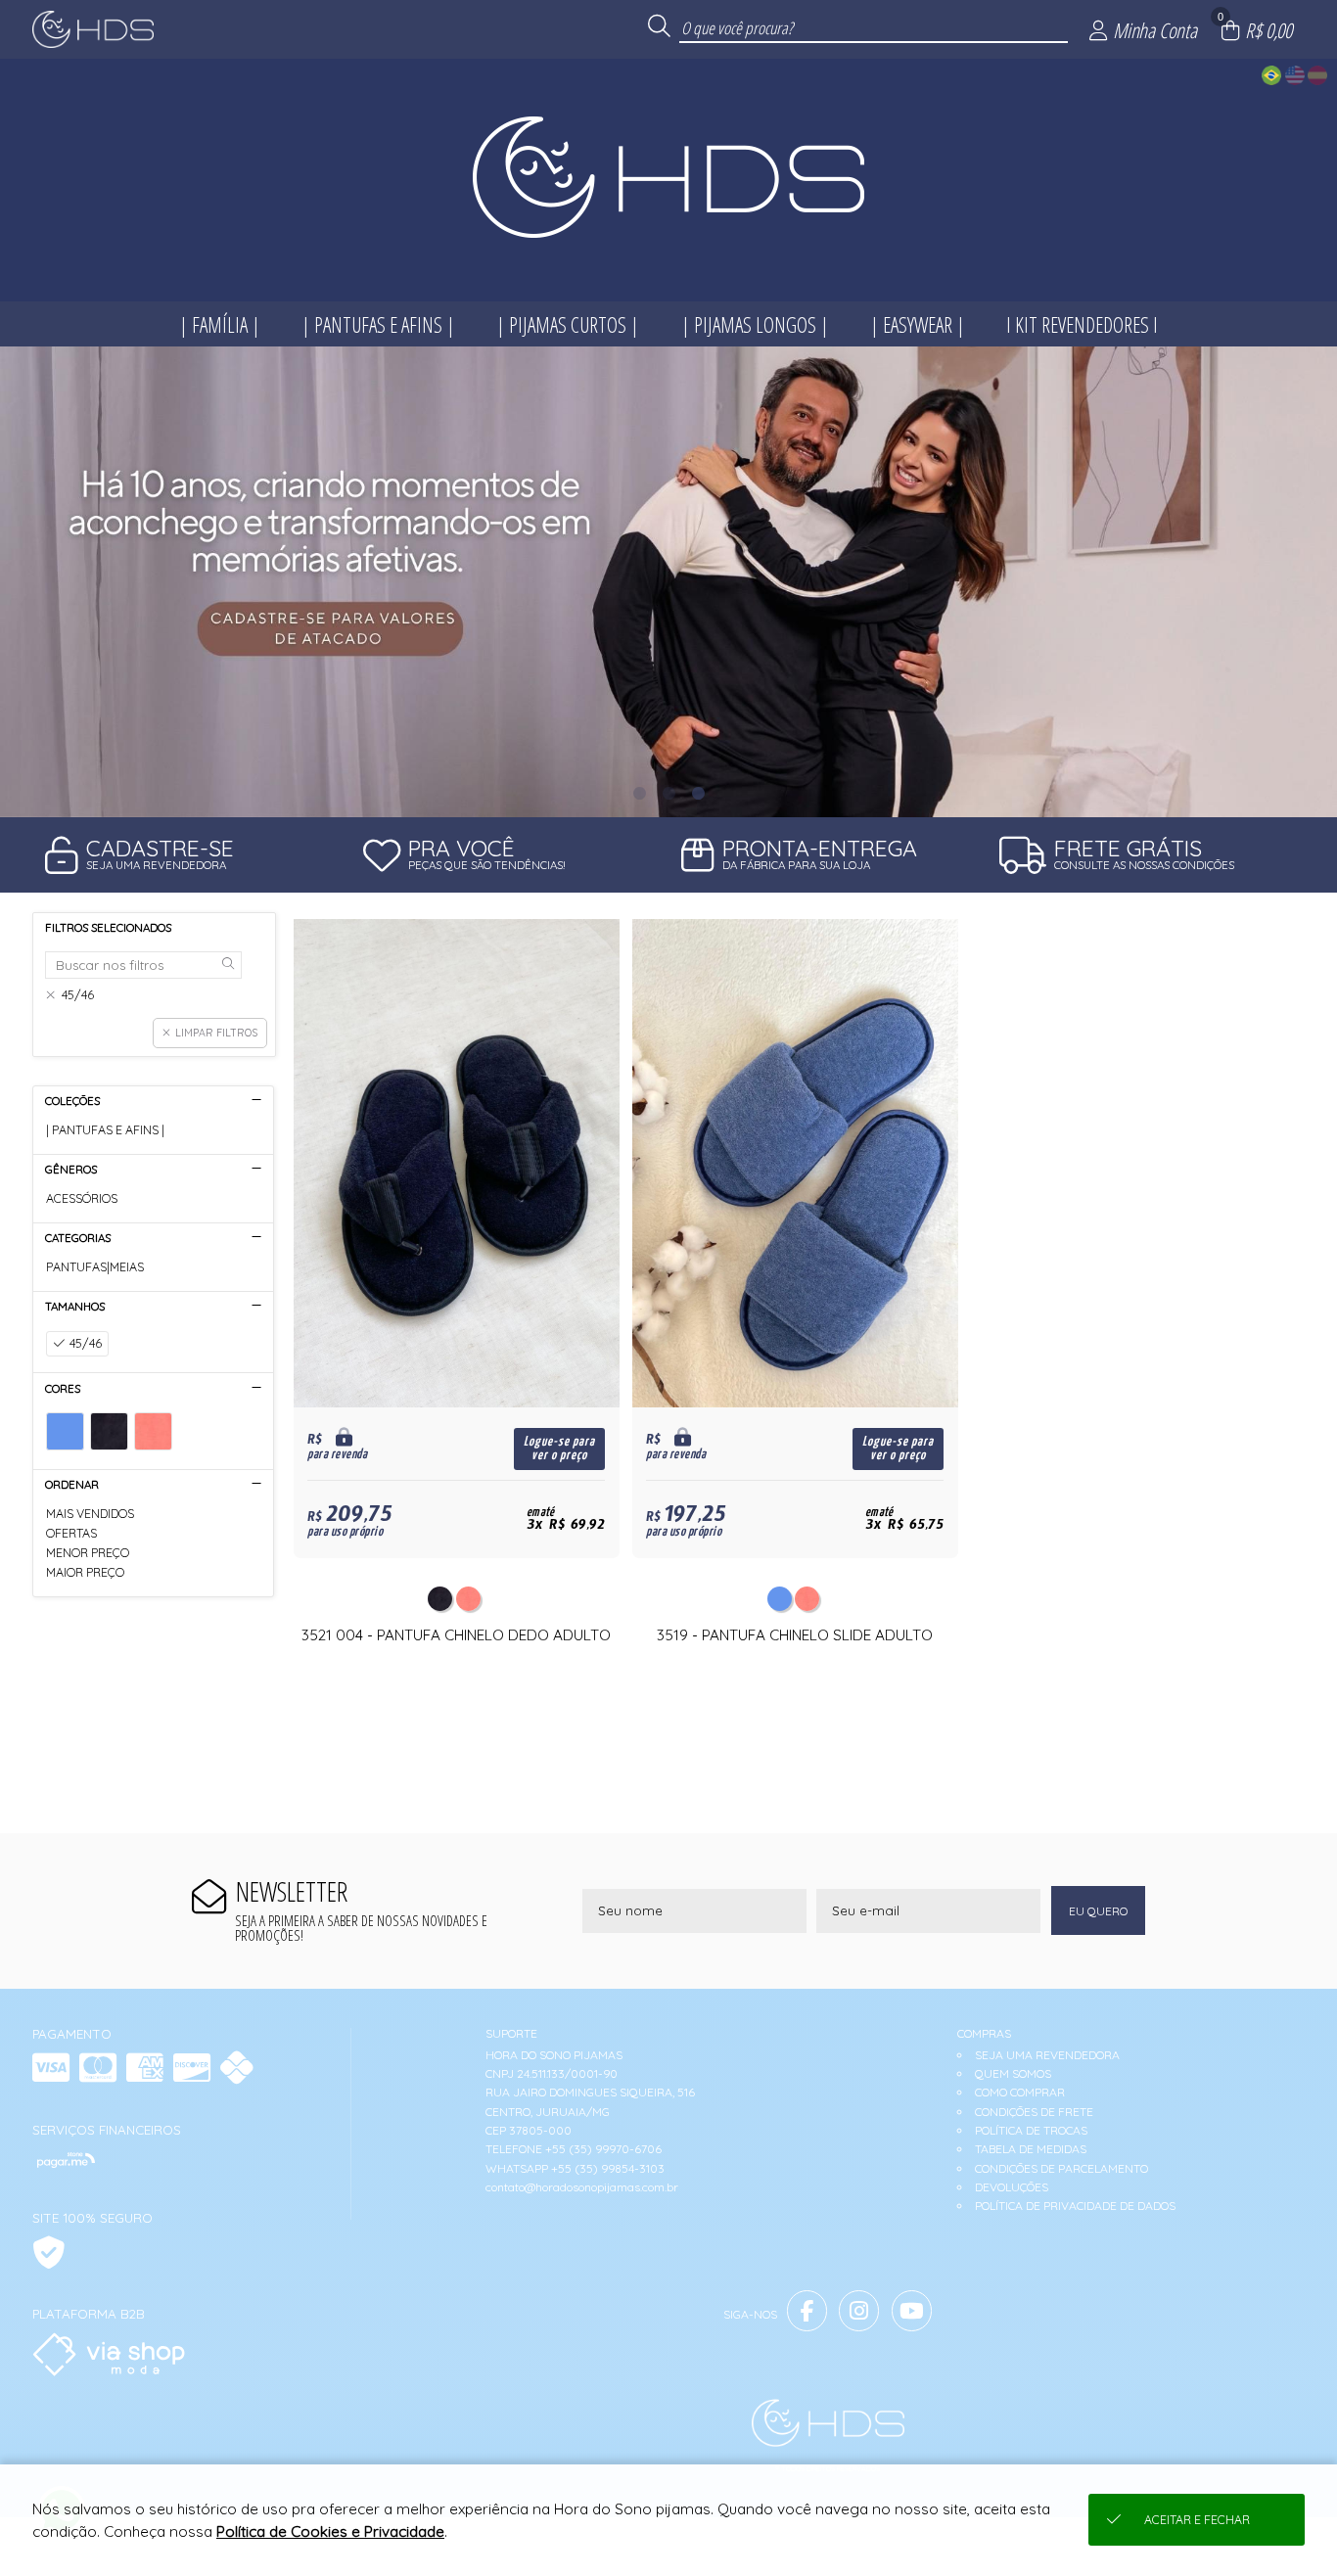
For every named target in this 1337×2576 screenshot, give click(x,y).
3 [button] (698, 793)
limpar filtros (216, 1033)
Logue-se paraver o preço (559, 1449)
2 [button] (668, 793)
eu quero (1098, 1911)
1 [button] (639, 793)
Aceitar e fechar (1197, 2520)
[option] (668, 582)
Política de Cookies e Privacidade (330, 2531)
